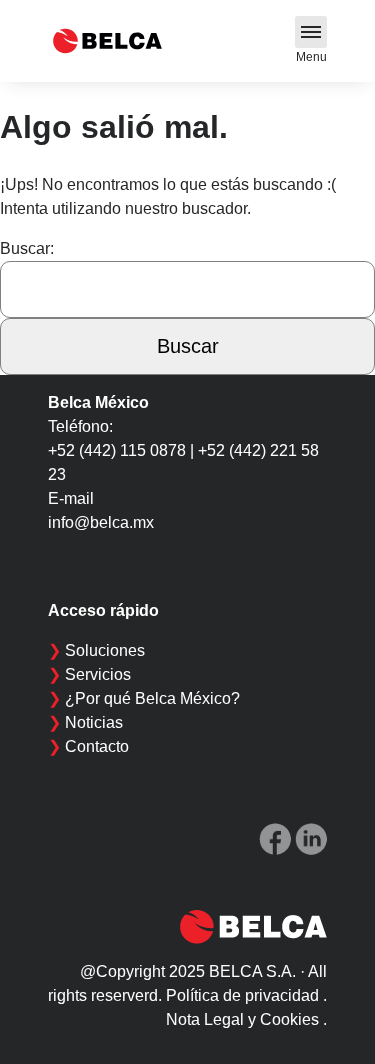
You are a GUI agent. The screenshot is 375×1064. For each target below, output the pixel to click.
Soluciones (105, 650)
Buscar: (27, 248)
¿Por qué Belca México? (152, 698)
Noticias (94, 722)
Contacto (97, 746)
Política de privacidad (242, 995)
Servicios (98, 674)
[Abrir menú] (311, 32)
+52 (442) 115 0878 (117, 450)
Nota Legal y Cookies (242, 1019)
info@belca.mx (101, 522)
